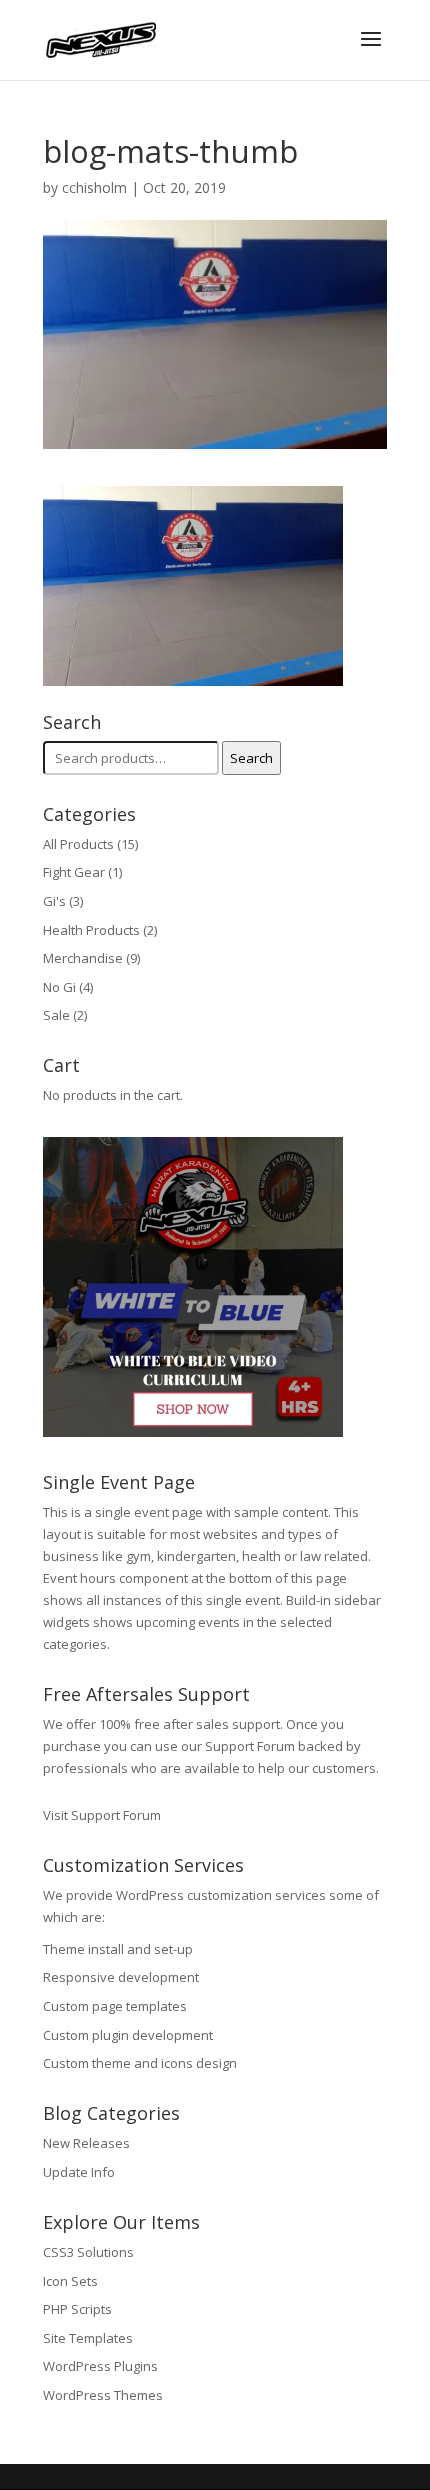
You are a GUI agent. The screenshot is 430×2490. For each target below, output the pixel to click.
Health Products (91, 930)
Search (251, 758)
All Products (78, 844)
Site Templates (88, 2338)
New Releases (86, 2143)
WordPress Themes (103, 2395)
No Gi (59, 987)
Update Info (79, 2172)
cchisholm (94, 187)
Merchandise (83, 958)
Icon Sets (70, 2281)
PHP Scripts (77, 2309)
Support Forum (250, 1746)
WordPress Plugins (100, 2366)
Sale (56, 1015)
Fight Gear (74, 872)
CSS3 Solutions (88, 2252)
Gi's (54, 901)
